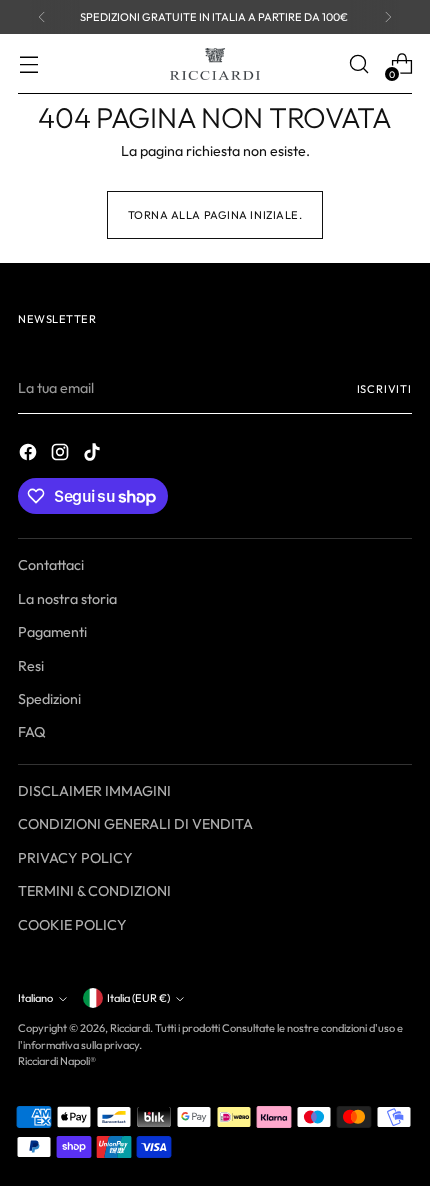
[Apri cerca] (358, 64)
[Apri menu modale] (28, 64)
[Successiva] (388, 17)
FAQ (32, 732)
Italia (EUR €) (138, 998)
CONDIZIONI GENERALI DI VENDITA (135, 824)
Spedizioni (49, 699)
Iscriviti (385, 389)
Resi (31, 666)
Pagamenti (52, 632)
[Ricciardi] (215, 64)
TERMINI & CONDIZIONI (94, 891)
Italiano (35, 998)
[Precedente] (42, 17)
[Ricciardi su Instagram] (62, 455)
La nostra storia (67, 599)
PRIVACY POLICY (75, 858)
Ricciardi (130, 1028)
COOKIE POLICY (72, 925)
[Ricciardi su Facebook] (30, 455)
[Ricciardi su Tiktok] (94, 455)
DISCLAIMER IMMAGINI (94, 791)
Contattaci (51, 565)
